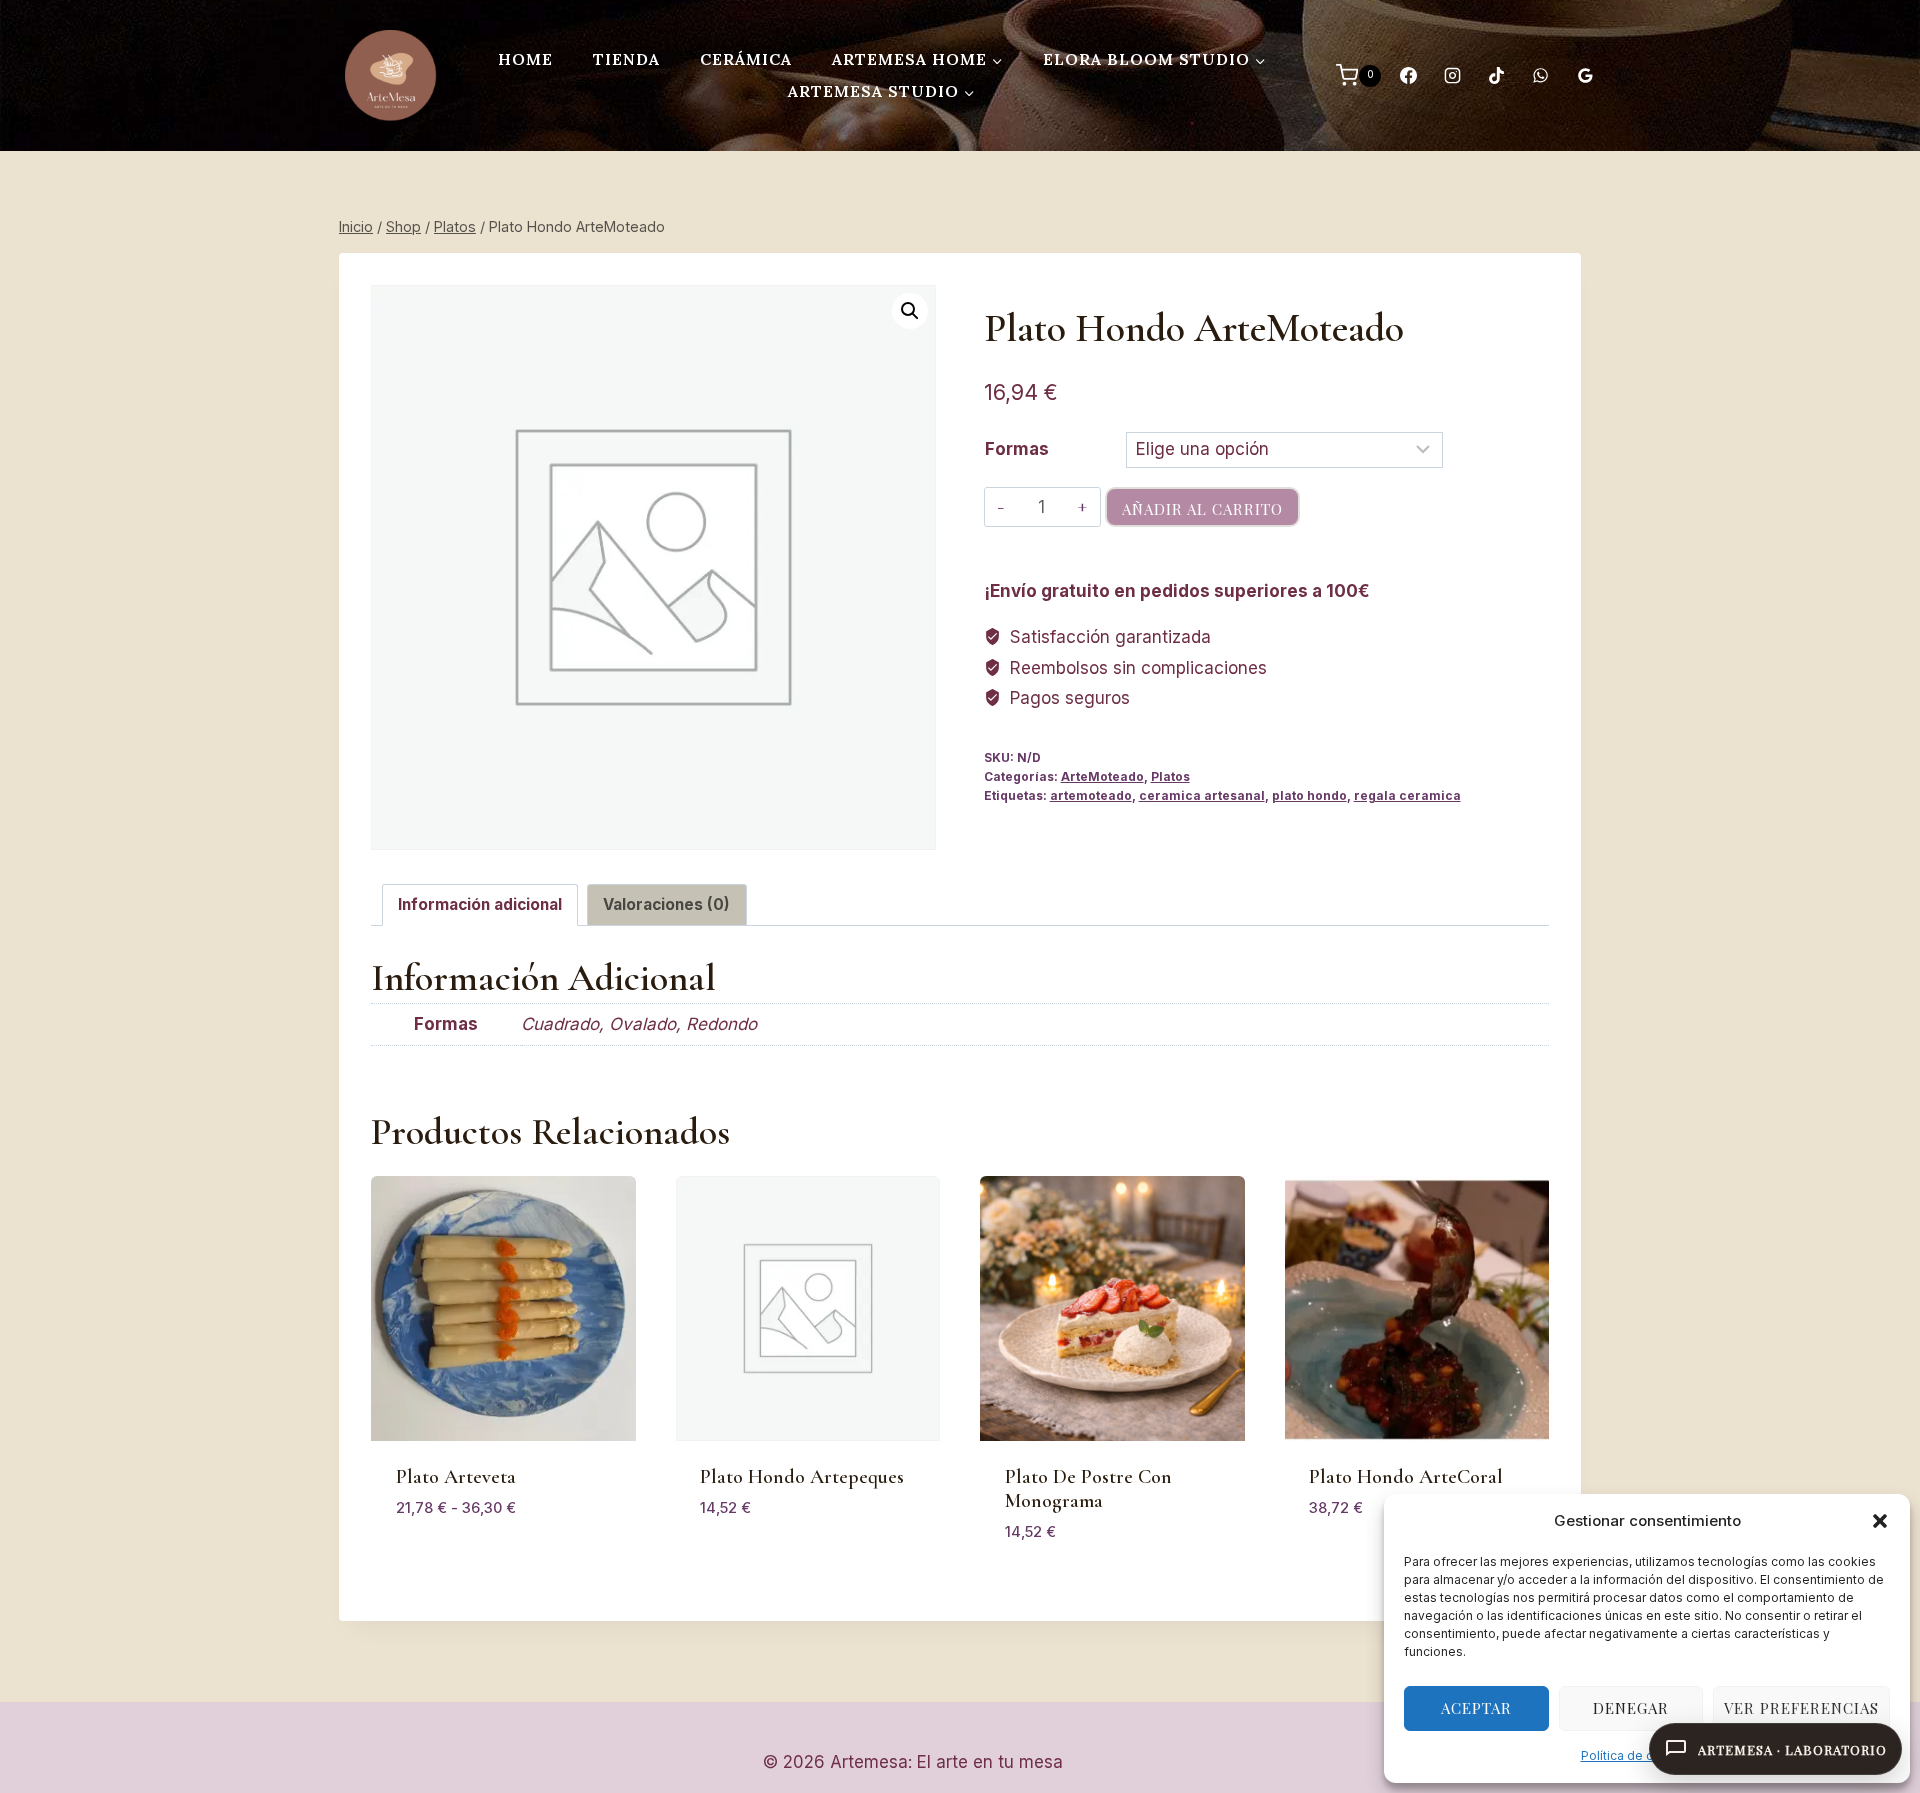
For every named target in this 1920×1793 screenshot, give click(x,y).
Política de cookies (1637, 1755)
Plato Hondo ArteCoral (1406, 1477)
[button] (1880, 1521)
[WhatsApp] (1541, 76)
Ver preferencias (1801, 1708)
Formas (1017, 449)
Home (525, 59)
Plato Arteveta (456, 1477)
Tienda (626, 59)
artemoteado (1091, 795)
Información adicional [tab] (480, 904)
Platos (1170, 776)
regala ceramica (1407, 795)
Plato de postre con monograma (1088, 1489)
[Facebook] (1408, 76)
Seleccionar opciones (486, 1566)
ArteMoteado (1102, 776)
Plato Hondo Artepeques (802, 1477)
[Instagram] (1452, 76)
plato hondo (1309, 795)
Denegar (1631, 1708)
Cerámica (746, 59)
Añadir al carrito (1202, 509)
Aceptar (1476, 1708)
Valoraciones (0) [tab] (666, 904)
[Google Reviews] (1585, 76)
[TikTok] (1497, 76)
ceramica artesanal (1202, 795)
